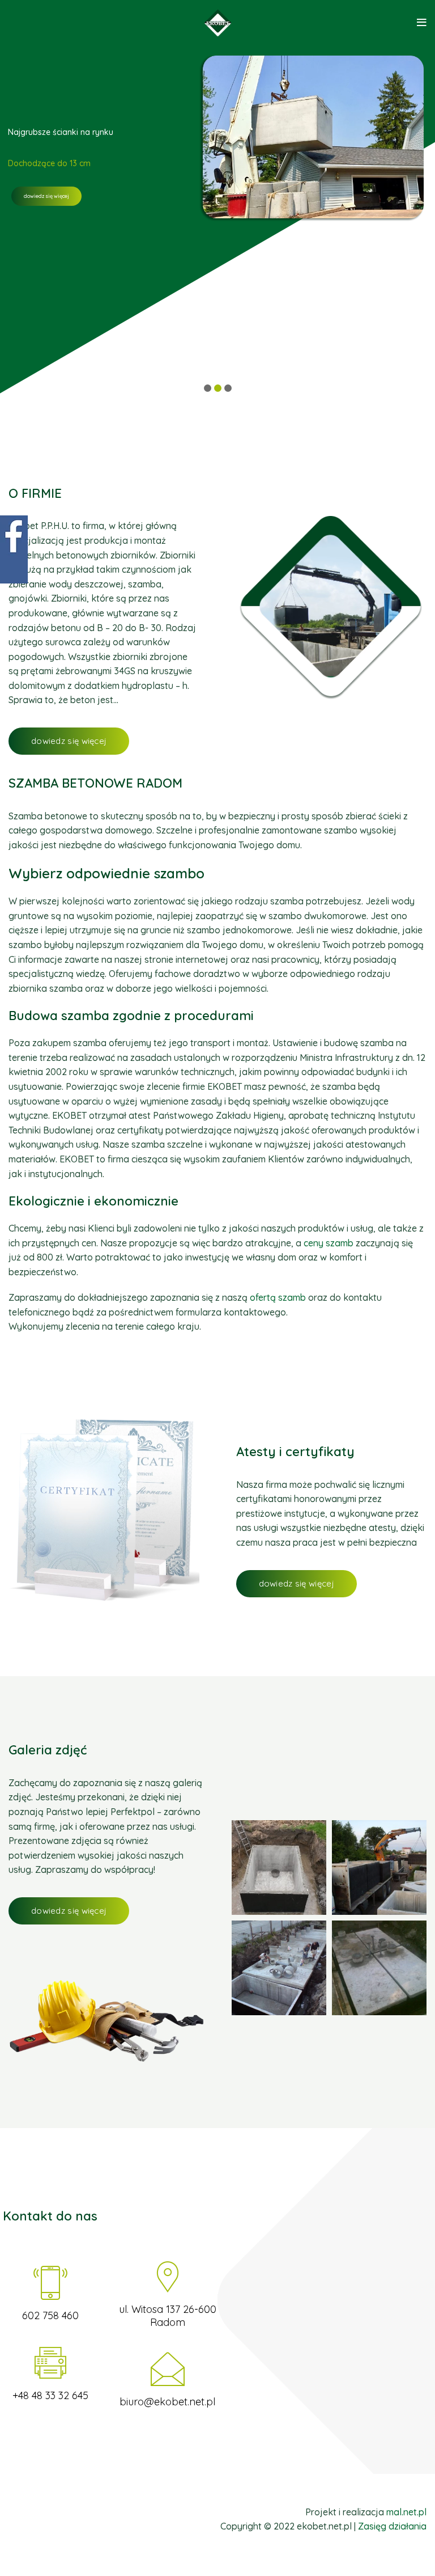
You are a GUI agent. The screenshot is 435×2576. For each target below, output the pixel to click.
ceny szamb (329, 1243)
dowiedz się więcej (46, 196)
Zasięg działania (392, 2526)
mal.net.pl (406, 2512)
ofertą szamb (278, 1297)
